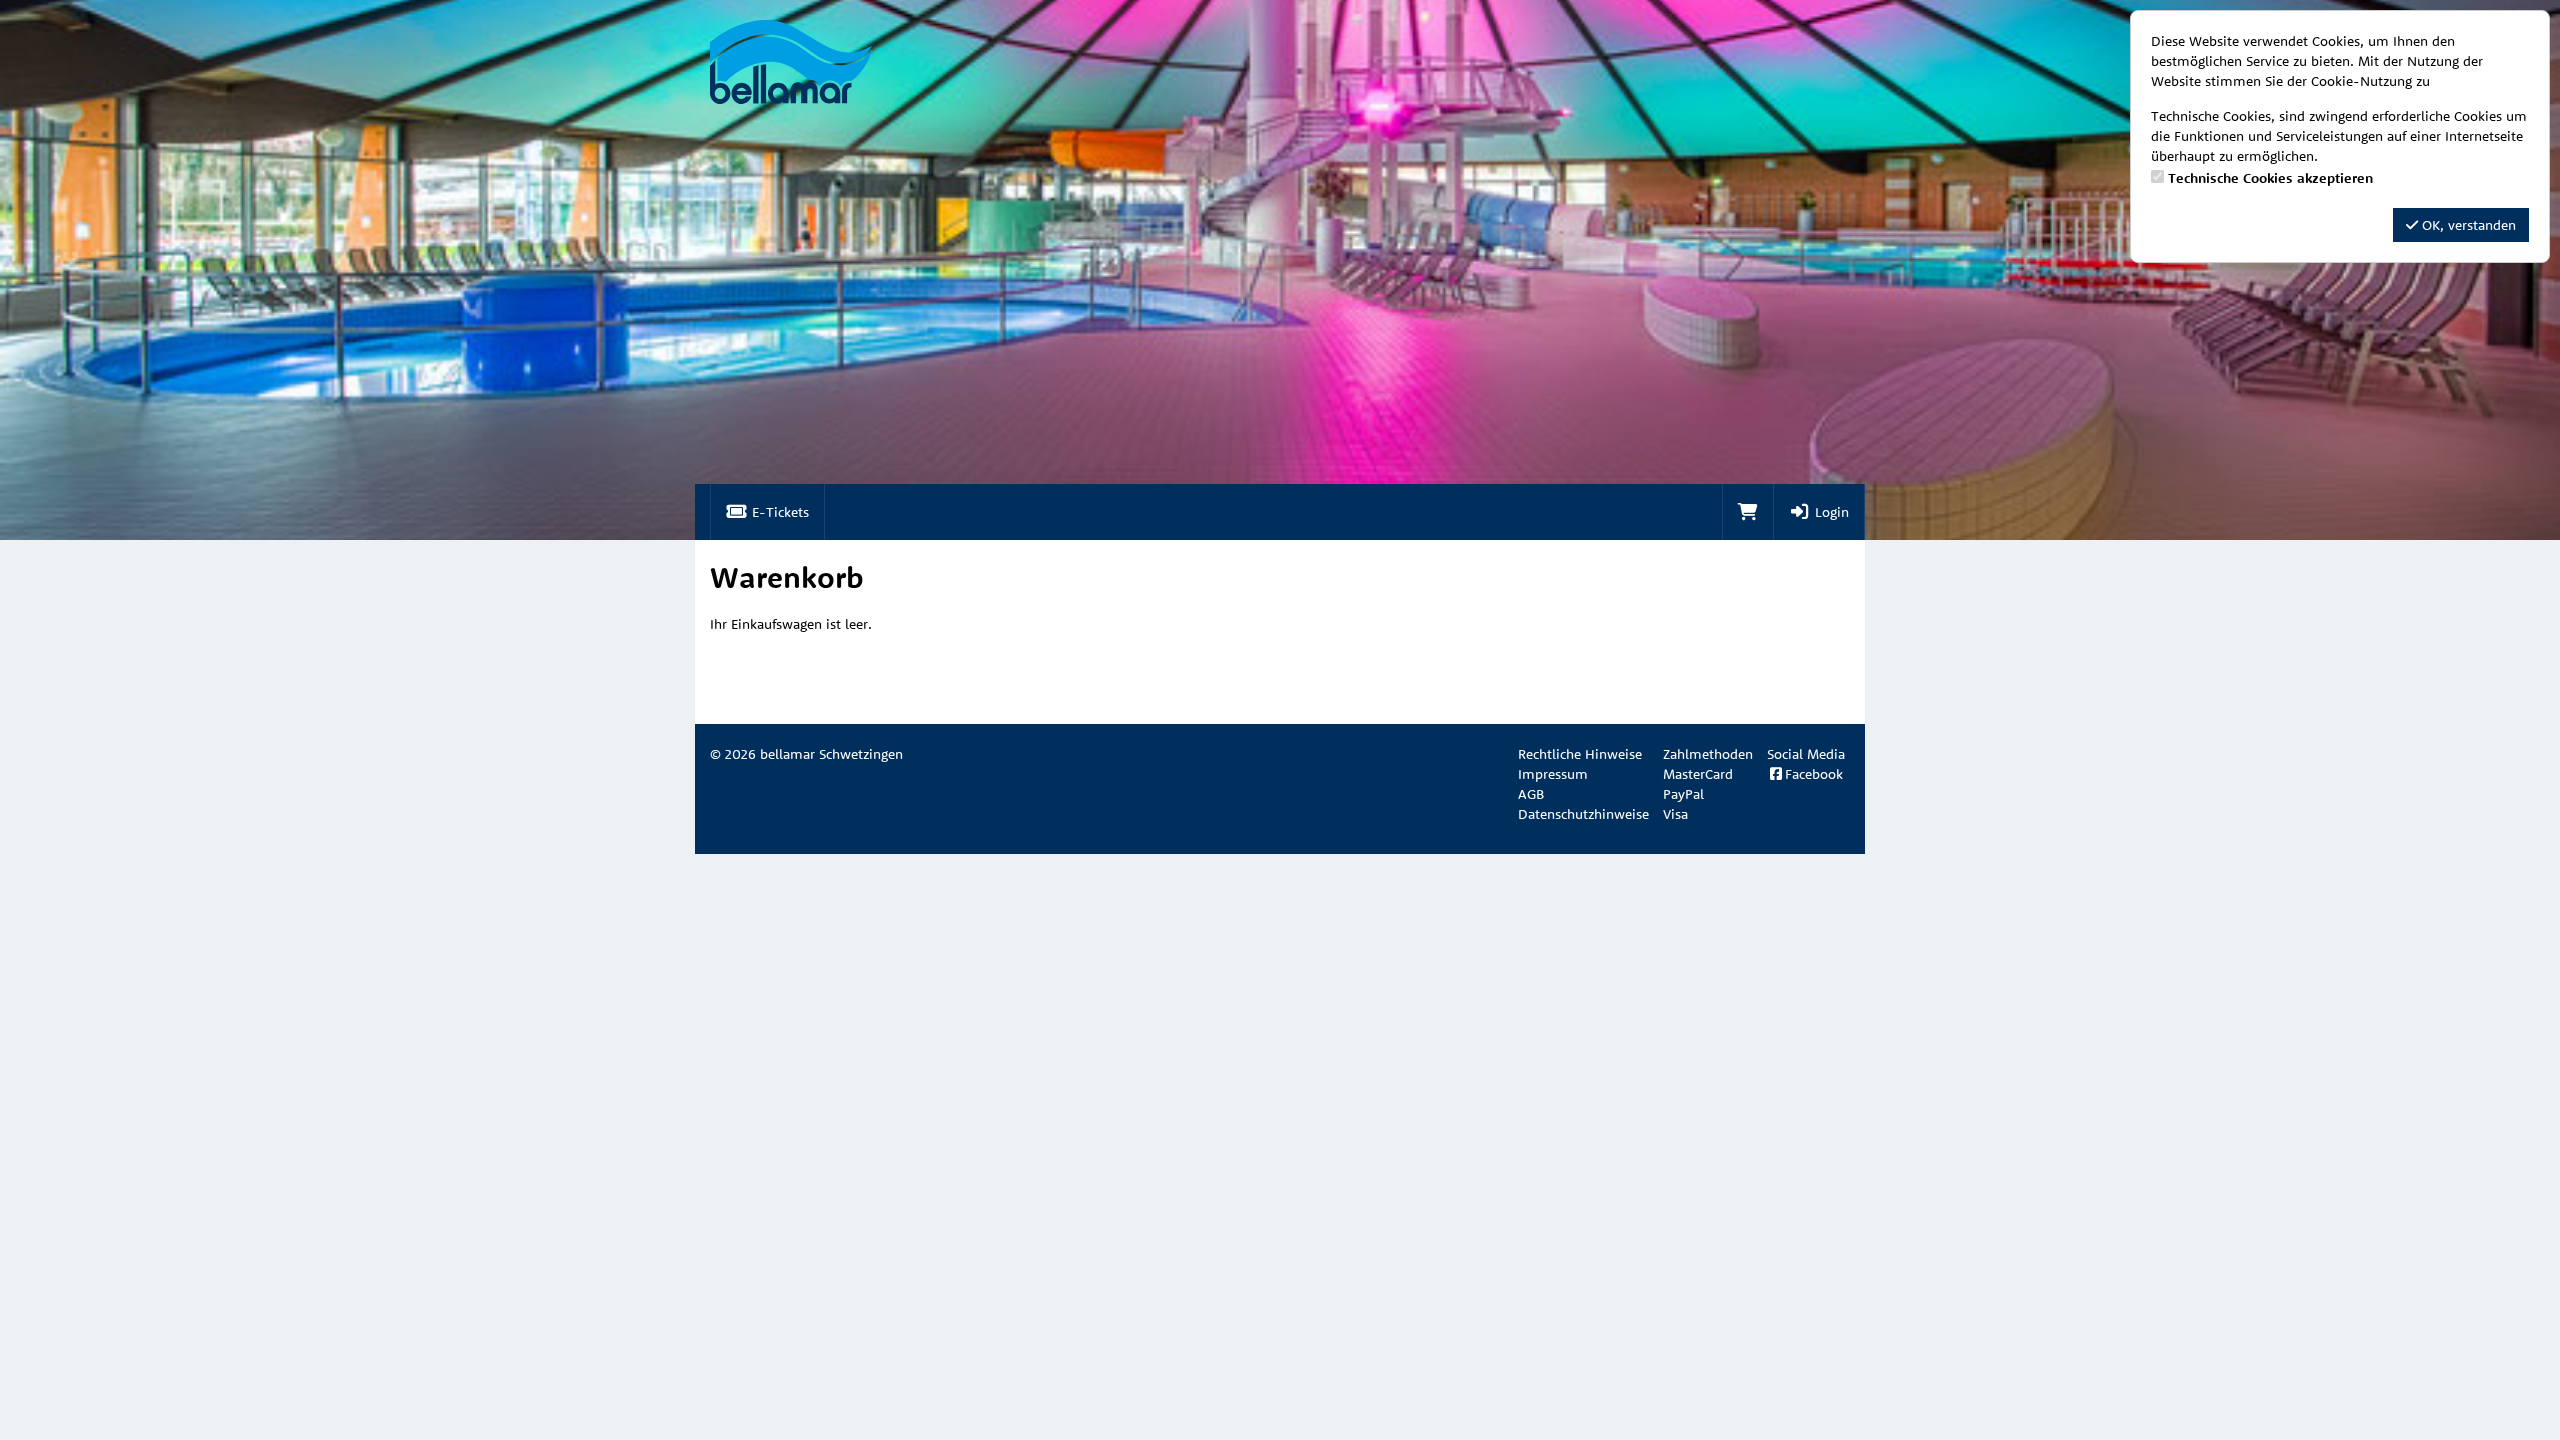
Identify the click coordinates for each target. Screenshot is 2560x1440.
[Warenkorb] (1748, 512)
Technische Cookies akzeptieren (2270, 178)
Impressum (1553, 774)
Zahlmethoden (1708, 754)
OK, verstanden (2467, 225)
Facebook (1814, 774)
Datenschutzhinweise (1583, 814)
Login (1830, 512)
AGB (1531, 794)
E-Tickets (778, 512)
